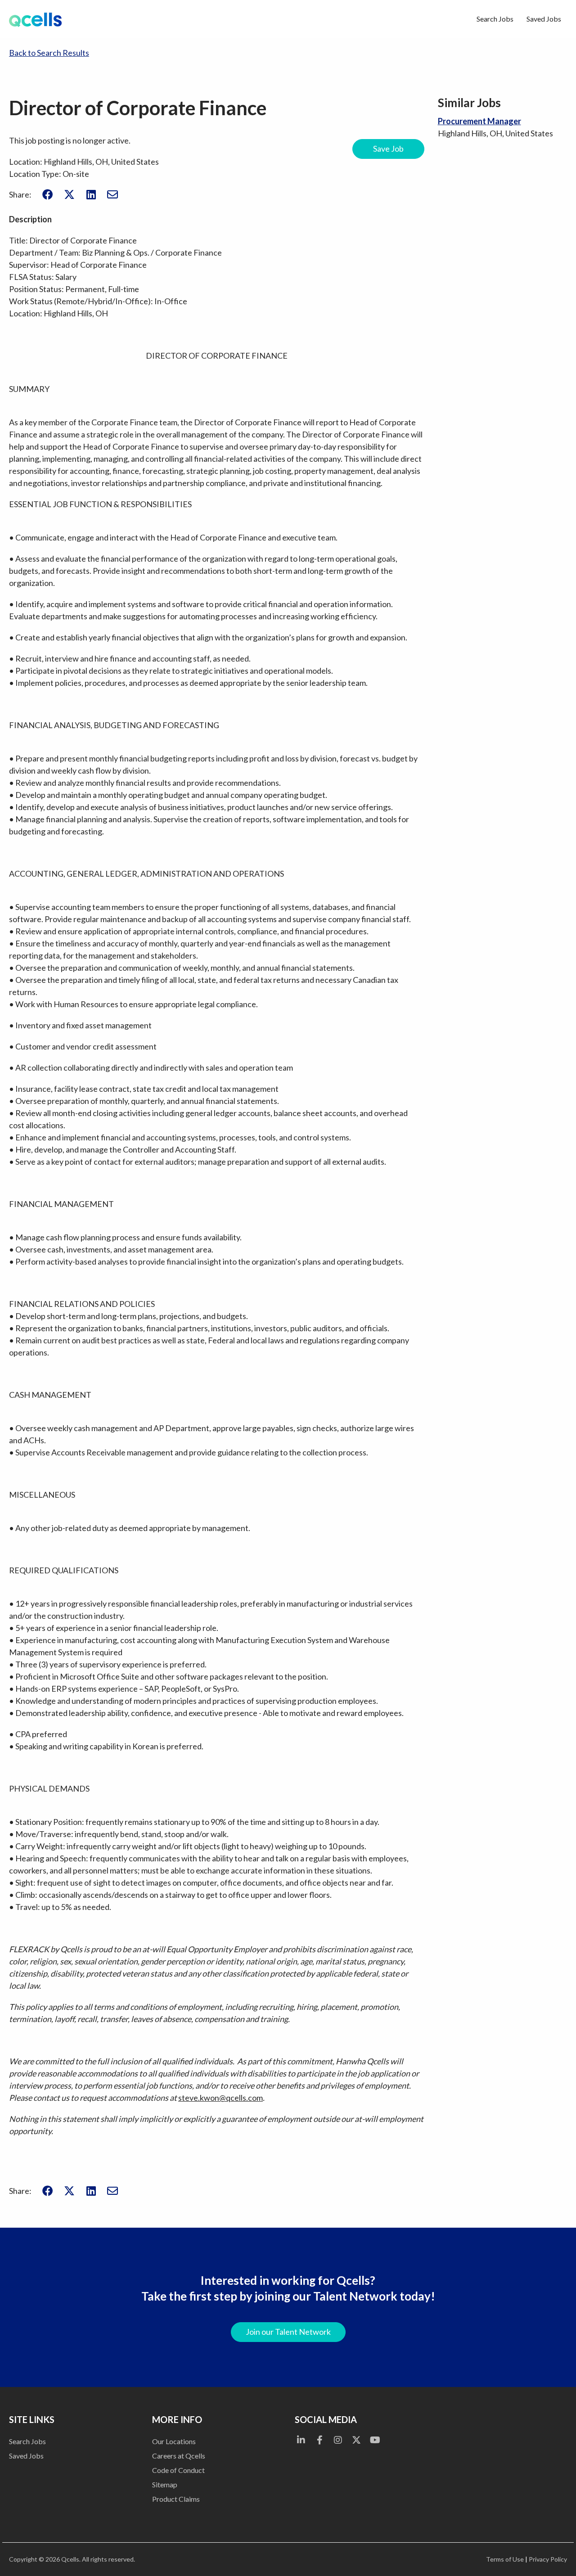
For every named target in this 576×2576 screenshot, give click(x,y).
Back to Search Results (49, 53)
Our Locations (174, 2441)
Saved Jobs (544, 19)
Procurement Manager (479, 121)
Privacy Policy (548, 2559)
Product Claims (176, 2499)
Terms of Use (505, 2559)
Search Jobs (495, 19)
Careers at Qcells (179, 2456)
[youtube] (375, 2440)
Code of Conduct (178, 2470)
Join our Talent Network (288, 2332)
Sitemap (165, 2484)
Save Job (388, 149)
